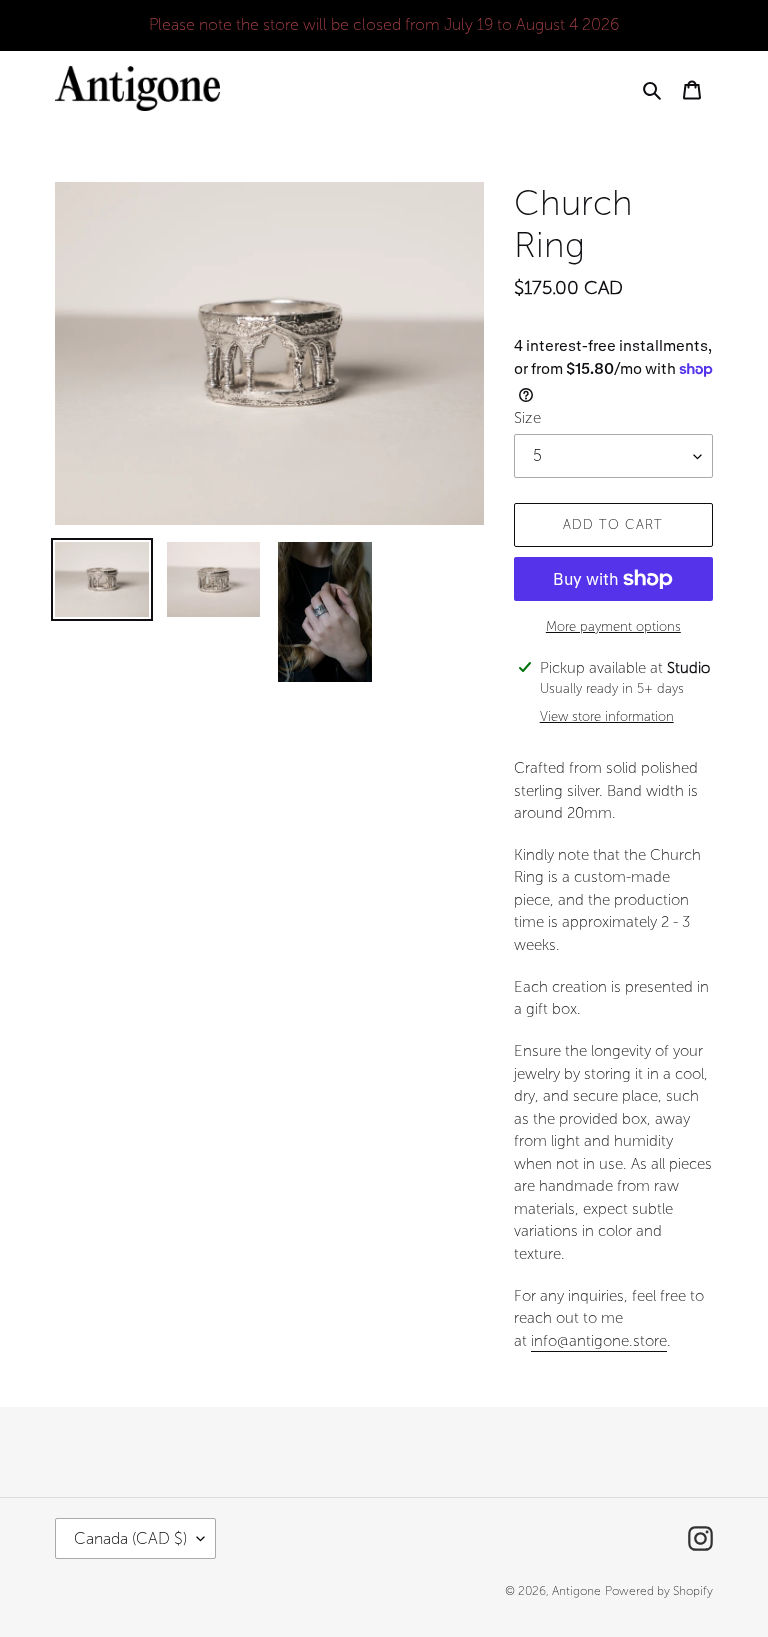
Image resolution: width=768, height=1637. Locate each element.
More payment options (613, 626)
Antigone (576, 1591)
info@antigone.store (599, 1341)
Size (527, 418)
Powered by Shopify (659, 1591)
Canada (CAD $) (130, 1538)
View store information (607, 716)
